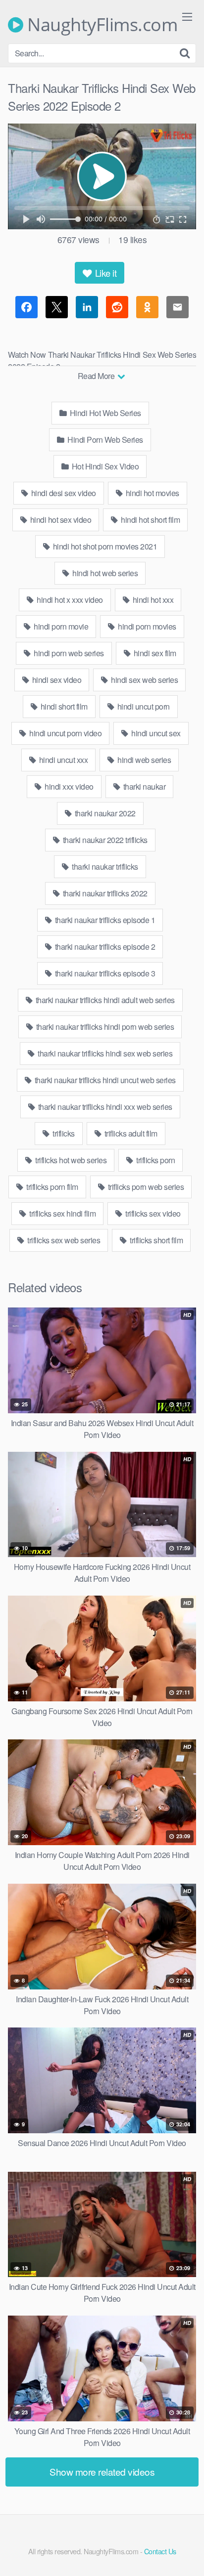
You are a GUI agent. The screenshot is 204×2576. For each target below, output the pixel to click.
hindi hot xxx (152, 600)
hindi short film (63, 706)
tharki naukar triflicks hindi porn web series (104, 1027)
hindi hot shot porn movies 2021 (104, 546)
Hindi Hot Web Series (104, 413)
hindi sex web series (144, 680)
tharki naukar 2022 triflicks (104, 840)
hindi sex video (56, 680)
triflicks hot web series (70, 1160)
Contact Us (160, 2551)
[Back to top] (187, 2554)
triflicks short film (156, 1240)
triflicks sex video (152, 1213)
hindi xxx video (68, 786)
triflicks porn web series (145, 1187)
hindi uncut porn (143, 706)
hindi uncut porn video (65, 733)
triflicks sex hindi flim (62, 1213)
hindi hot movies (152, 493)
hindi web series (144, 760)
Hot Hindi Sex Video (104, 466)
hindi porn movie (60, 626)
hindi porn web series (68, 653)
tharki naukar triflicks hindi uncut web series (104, 1080)
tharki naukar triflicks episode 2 (104, 947)
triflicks (63, 1133)
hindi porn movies (146, 626)
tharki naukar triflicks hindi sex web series (104, 1053)
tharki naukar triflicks (104, 866)
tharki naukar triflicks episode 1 (104, 920)
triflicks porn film (51, 1187)
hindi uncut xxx (62, 760)
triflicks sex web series (63, 1240)
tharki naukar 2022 (104, 813)
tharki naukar (143, 786)
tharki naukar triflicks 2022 (104, 893)
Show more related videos (102, 2471)
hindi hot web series (104, 573)
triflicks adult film (130, 1133)
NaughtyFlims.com (100, 25)
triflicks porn (155, 1160)
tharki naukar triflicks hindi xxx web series (104, 1107)
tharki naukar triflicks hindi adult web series (104, 1000)
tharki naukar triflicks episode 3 (104, 973)
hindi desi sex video (63, 493)
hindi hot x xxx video (69, 600)
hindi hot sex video (60, 520)
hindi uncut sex (155, 733)
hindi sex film (154, 653)
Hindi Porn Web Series (104, 440)
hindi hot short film (150, 520)
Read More (97, 376)
